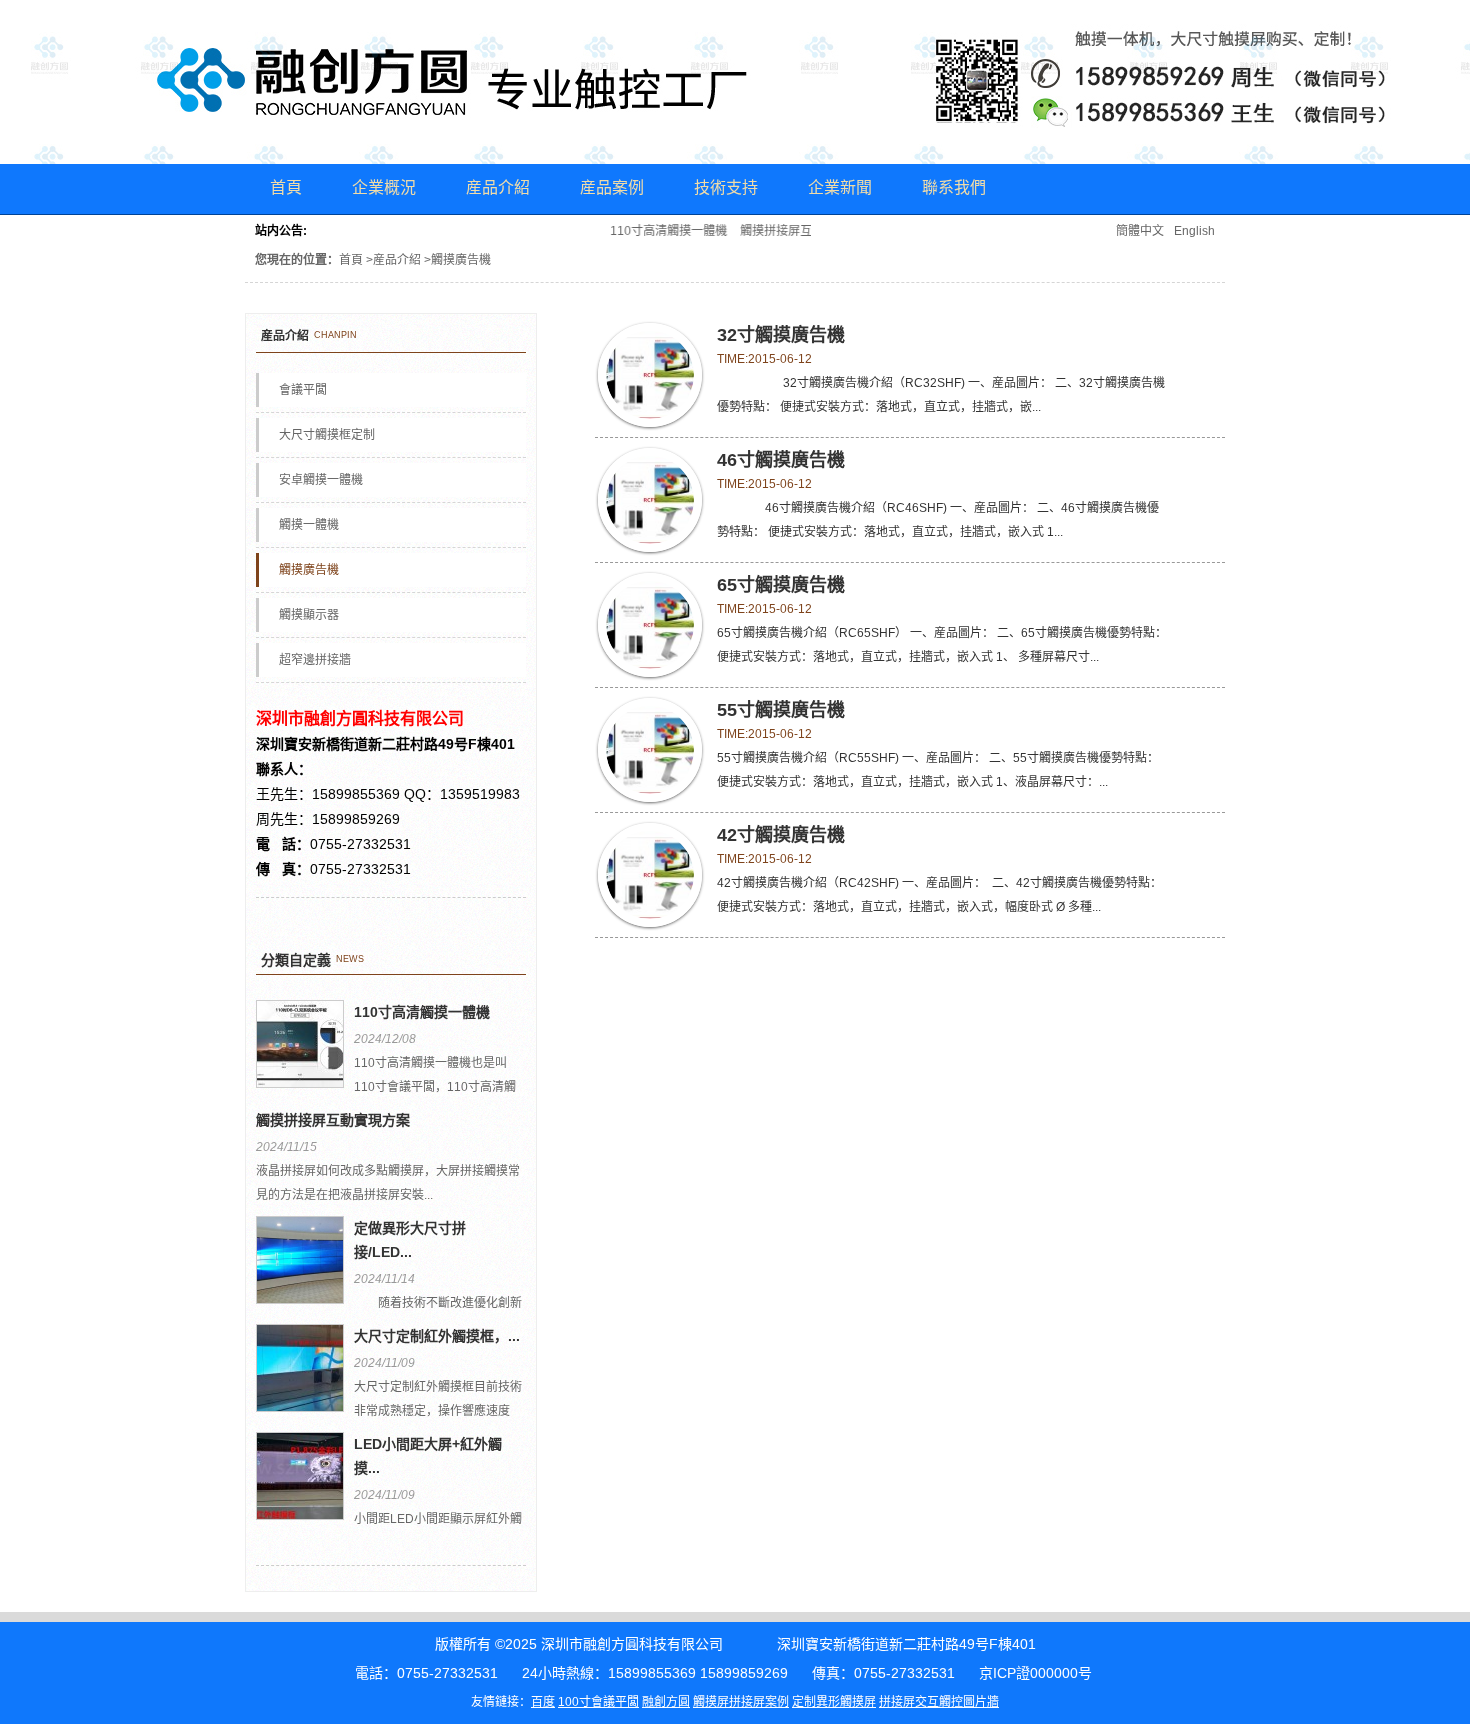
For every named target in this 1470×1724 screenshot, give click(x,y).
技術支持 (726, 187)
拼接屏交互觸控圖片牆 (939, 1702)
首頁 (286, 187)
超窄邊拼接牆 (315, 660)
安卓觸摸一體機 (321, 480)
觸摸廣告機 (309, 570)
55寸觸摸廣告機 (781, 710)
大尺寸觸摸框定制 (327, 435)
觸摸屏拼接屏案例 (741, 1702)
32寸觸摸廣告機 (781, 335)
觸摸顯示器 (309, 615)
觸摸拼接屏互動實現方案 (795, 231)
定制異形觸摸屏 (834, 1702)
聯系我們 (954, 187)
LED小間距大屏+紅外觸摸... (428, 1456)
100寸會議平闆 (598, 1702)
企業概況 (384, 187)
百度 (543, 1702)
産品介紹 (498, 187)
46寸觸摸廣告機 (781, 460)
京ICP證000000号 (1035, 1673)
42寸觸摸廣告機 (781, 835)
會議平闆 (303, 390)
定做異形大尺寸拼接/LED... (410, 1240)
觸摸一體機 (309, 525)
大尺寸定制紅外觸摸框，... (437, 1336)
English (1194, 231)
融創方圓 (666, 1702)
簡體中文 (1140, 231)
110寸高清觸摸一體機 (658, 231)
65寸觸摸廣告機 (781, 585)
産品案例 (612, 187)
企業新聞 (840, 187)
